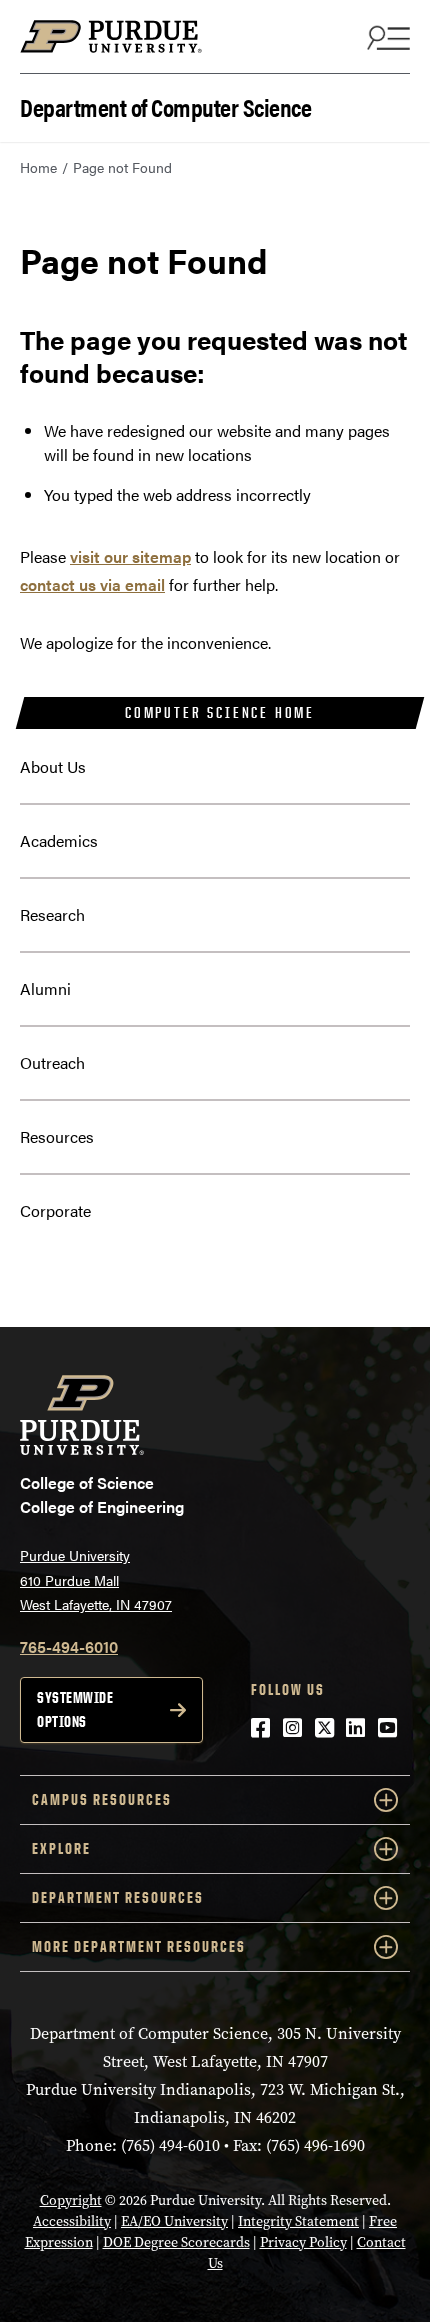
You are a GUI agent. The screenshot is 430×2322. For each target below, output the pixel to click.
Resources (57, 1136)
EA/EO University (174, 2221)
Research (52, 914)
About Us (53, 766)
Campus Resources (102, 1799)
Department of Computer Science (165, 105)
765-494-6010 (69, 1646)
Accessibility (72, 2221)
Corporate (55, 1210)
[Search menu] (386, 37)
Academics (59, 840)
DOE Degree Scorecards (176, 2242)
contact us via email (92, 584)
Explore (61, 1848)
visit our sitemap (130, 556)
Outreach (52, 1062)
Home (38, 167)
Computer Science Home (220, 712)
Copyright (71, 2200)
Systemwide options (75, 1709)
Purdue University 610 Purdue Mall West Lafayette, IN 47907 (96, 1579)
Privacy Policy (303, 2242)
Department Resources (118, 1897)
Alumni (45, 988)
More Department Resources (139, 1946)
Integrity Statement (298, 2221)
